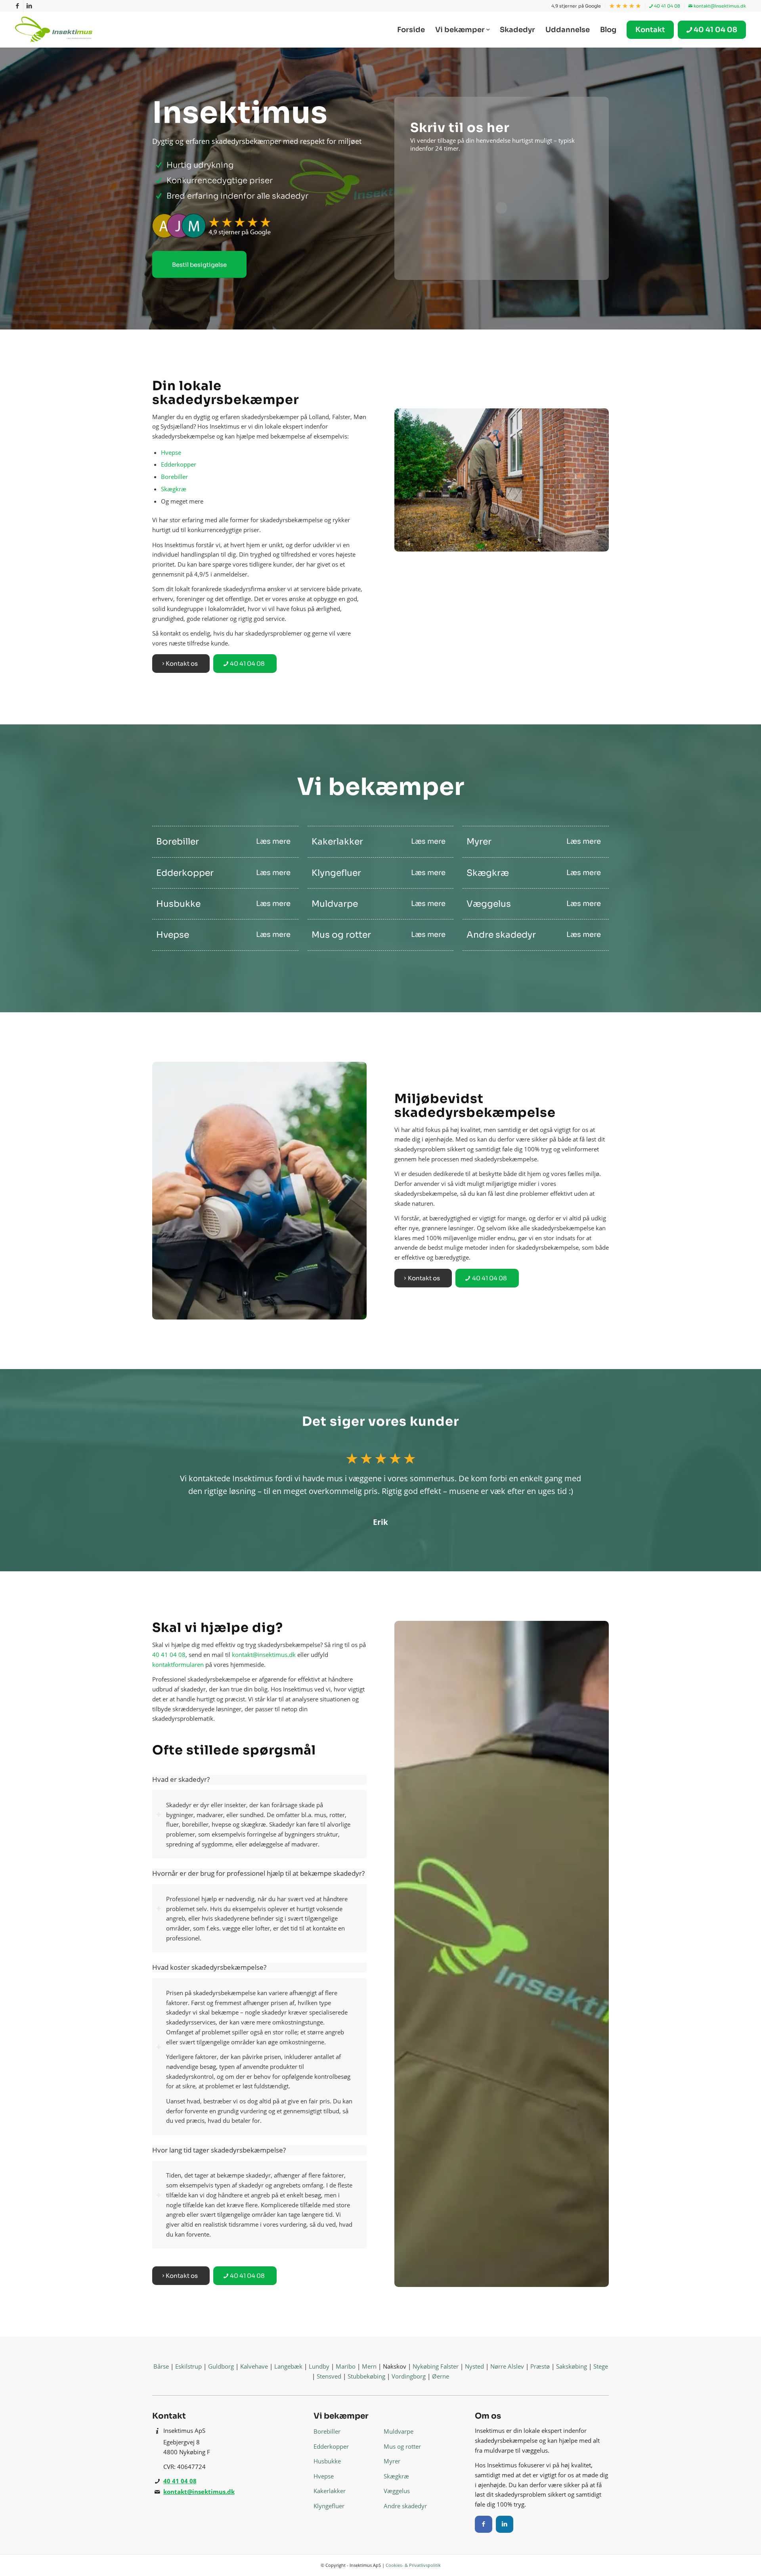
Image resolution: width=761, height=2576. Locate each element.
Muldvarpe (399, 2431)
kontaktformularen (178, 1664)
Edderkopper (179, 464)
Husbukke (327, 2461)
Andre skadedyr (405, 2506)
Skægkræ (174, 489)
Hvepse (171, 452)
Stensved (329, 2376)
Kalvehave (254, 2366)
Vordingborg (409, 2376)
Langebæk (288, 2366)
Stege (601, 2366)
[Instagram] (505, 2524)
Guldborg (221, 2366)
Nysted (474, 2366)
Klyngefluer (329, 2506)
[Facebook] (484, 2524)
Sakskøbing (572, 2366)
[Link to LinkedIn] (29, 6)
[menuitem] (576, 6)
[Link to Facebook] (17, 6)
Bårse (161, 2366)
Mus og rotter (402, 2446)
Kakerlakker (330, 2491)
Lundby (319, 2366)
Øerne (441, 2376)
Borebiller (174, 477)
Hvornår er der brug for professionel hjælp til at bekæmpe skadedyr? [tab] (258, 1873)
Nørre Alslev (507, 2366)
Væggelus (397, 2491)
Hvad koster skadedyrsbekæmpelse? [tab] (209, 1967)
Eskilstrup (188, 2366)
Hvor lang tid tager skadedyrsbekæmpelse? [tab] (219, 2150)
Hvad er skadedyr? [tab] (181, 1779)
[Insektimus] (55, 30)
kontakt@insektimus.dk (719, 6)
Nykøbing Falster (436, 2366)
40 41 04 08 (666, 6)
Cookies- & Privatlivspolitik (413, 2565)
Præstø (540, 2366)
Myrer (392, 2461)
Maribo (346, 2366)
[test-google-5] (259, 226)
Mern (369, 2366)
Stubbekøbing (366, 2376)
